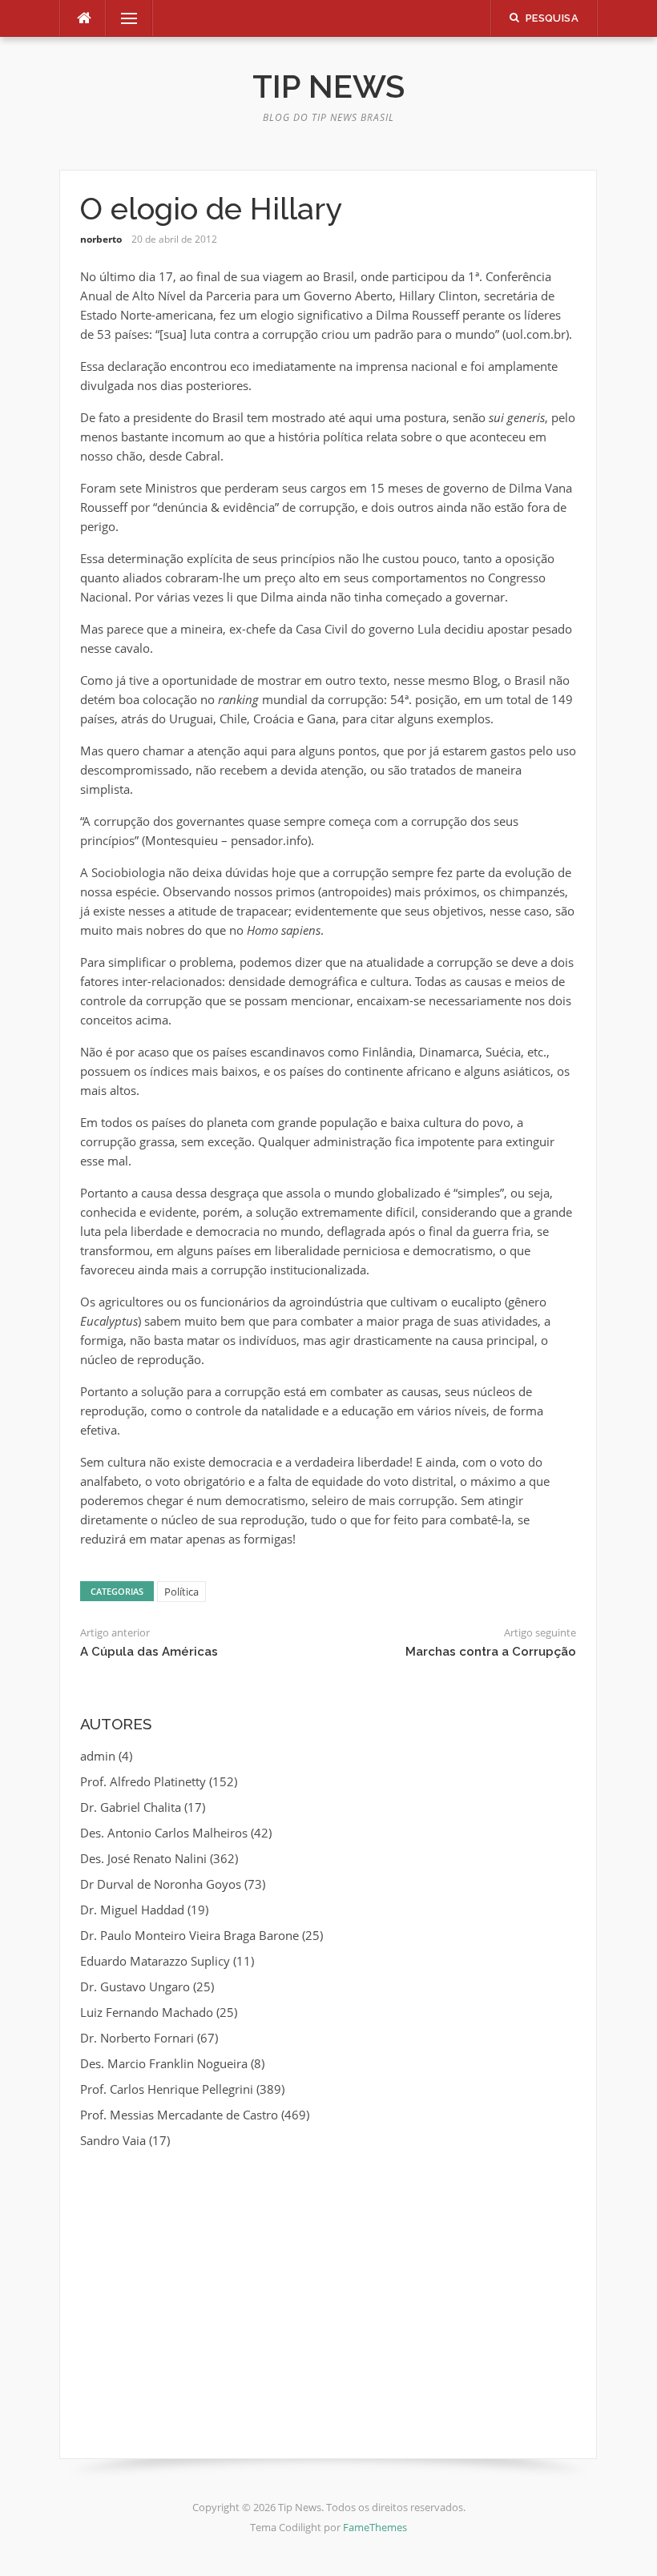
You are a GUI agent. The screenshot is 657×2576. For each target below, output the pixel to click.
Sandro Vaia (113, 2140)
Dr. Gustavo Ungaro (135, 1986)
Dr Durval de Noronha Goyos (161, 1884)
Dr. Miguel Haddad (132, 1910)
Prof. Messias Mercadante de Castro (179, 2115)
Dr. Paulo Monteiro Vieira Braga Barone (189, 1935)
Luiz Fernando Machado (147, 2012)
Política (181, 1592)
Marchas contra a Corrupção (491, 1652)
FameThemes (375, 2527)
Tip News (328, 86)
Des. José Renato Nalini (143, 1858)
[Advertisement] (328, 2282)
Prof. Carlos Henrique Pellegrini (167, 2089)
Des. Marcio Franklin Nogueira (164, 2063)
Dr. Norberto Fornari (137, 2038)
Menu (123, 18)
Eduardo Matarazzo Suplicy (155, 1961)
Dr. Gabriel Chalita (131, 1807)
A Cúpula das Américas (149, 1652)
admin (98, 1756)
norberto (101, 239)
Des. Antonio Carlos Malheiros (164, 1833)
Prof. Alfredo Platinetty (143, 1781)
